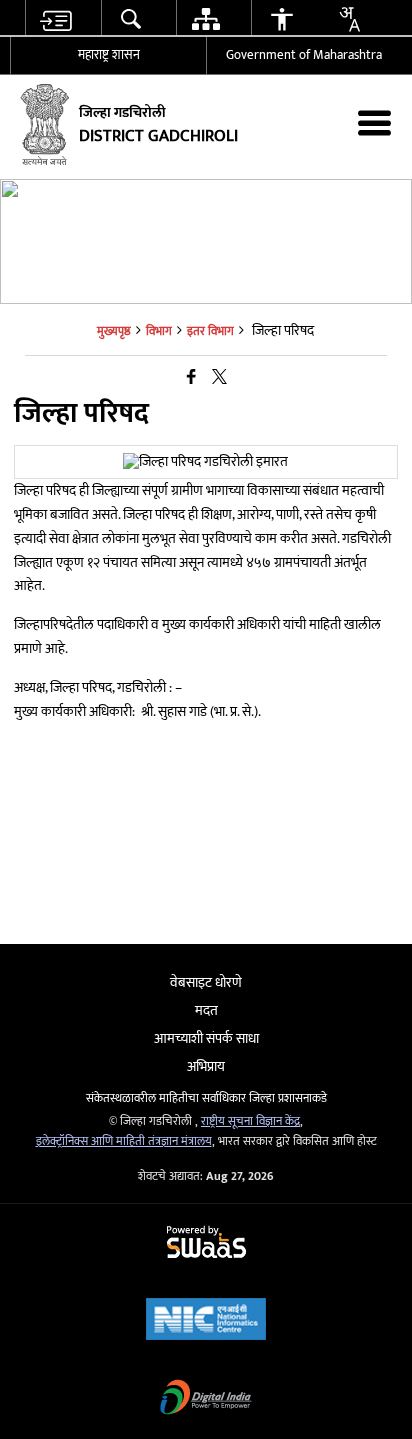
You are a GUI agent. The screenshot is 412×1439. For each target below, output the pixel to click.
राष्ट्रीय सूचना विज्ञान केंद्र (250, 1121)
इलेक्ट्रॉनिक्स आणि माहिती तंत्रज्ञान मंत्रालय (124, 1141)
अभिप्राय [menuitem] (206, 1066)
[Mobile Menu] (374, 122)
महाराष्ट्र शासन (109, 55)
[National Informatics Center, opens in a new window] (206, 1321)
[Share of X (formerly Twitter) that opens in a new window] (219, 377)
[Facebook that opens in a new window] (191, 377)
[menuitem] (55, 18)
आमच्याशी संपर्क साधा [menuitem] (206, 1038)
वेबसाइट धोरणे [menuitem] (206, 982)
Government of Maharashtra (304, 55)
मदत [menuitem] (206, 1010)
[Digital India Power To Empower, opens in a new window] (206, 1399)
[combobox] (349, 19)
